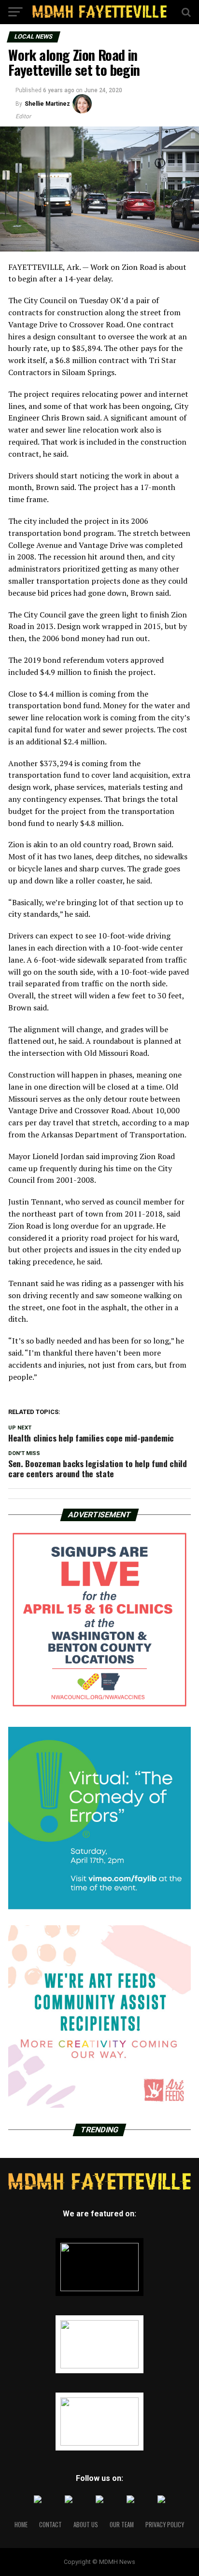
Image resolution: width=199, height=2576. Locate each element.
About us (86, 2525)
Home (21, 2525)
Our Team (122, 2525)
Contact (50, 2525)
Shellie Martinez (47, 104)
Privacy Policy (165, 2525)
